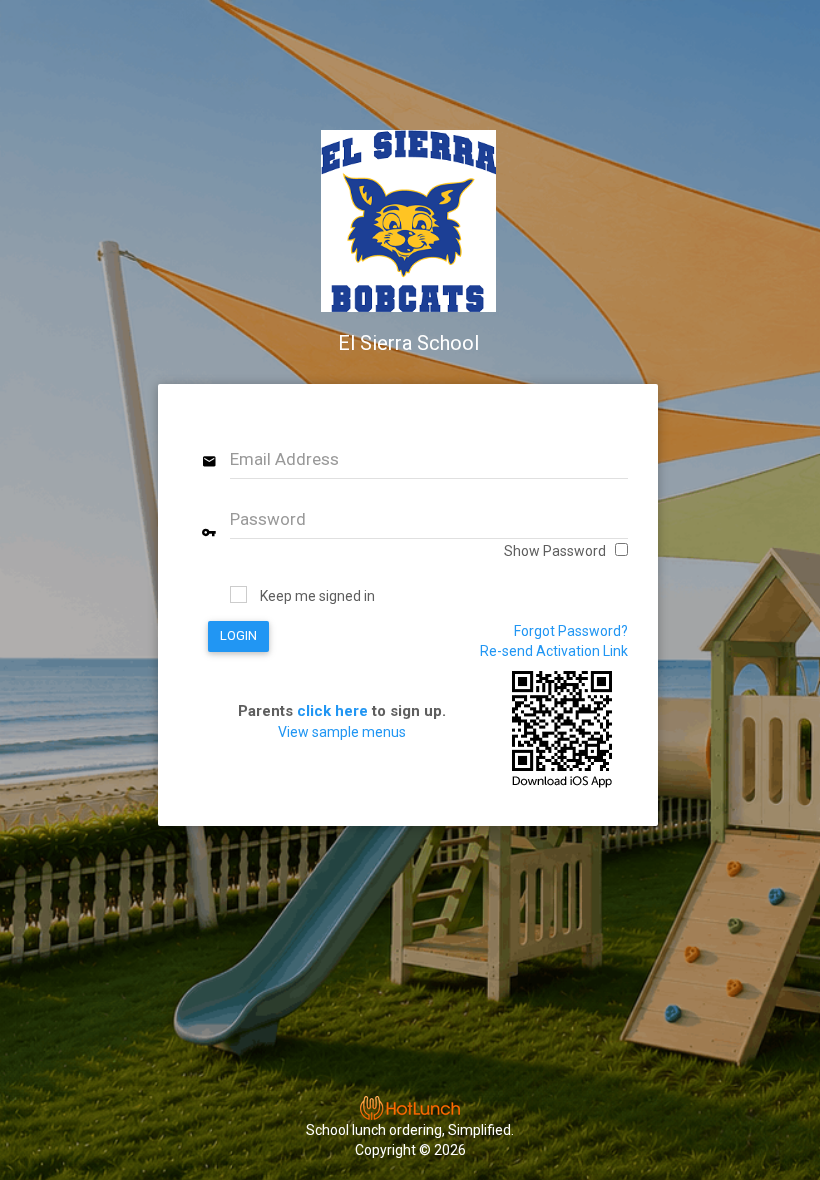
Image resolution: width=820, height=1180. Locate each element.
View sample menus (342, 732)
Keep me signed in (317, 596)
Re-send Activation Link (554, 651)
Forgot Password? (571, 631)
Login (238, 635)
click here (332, 711)
